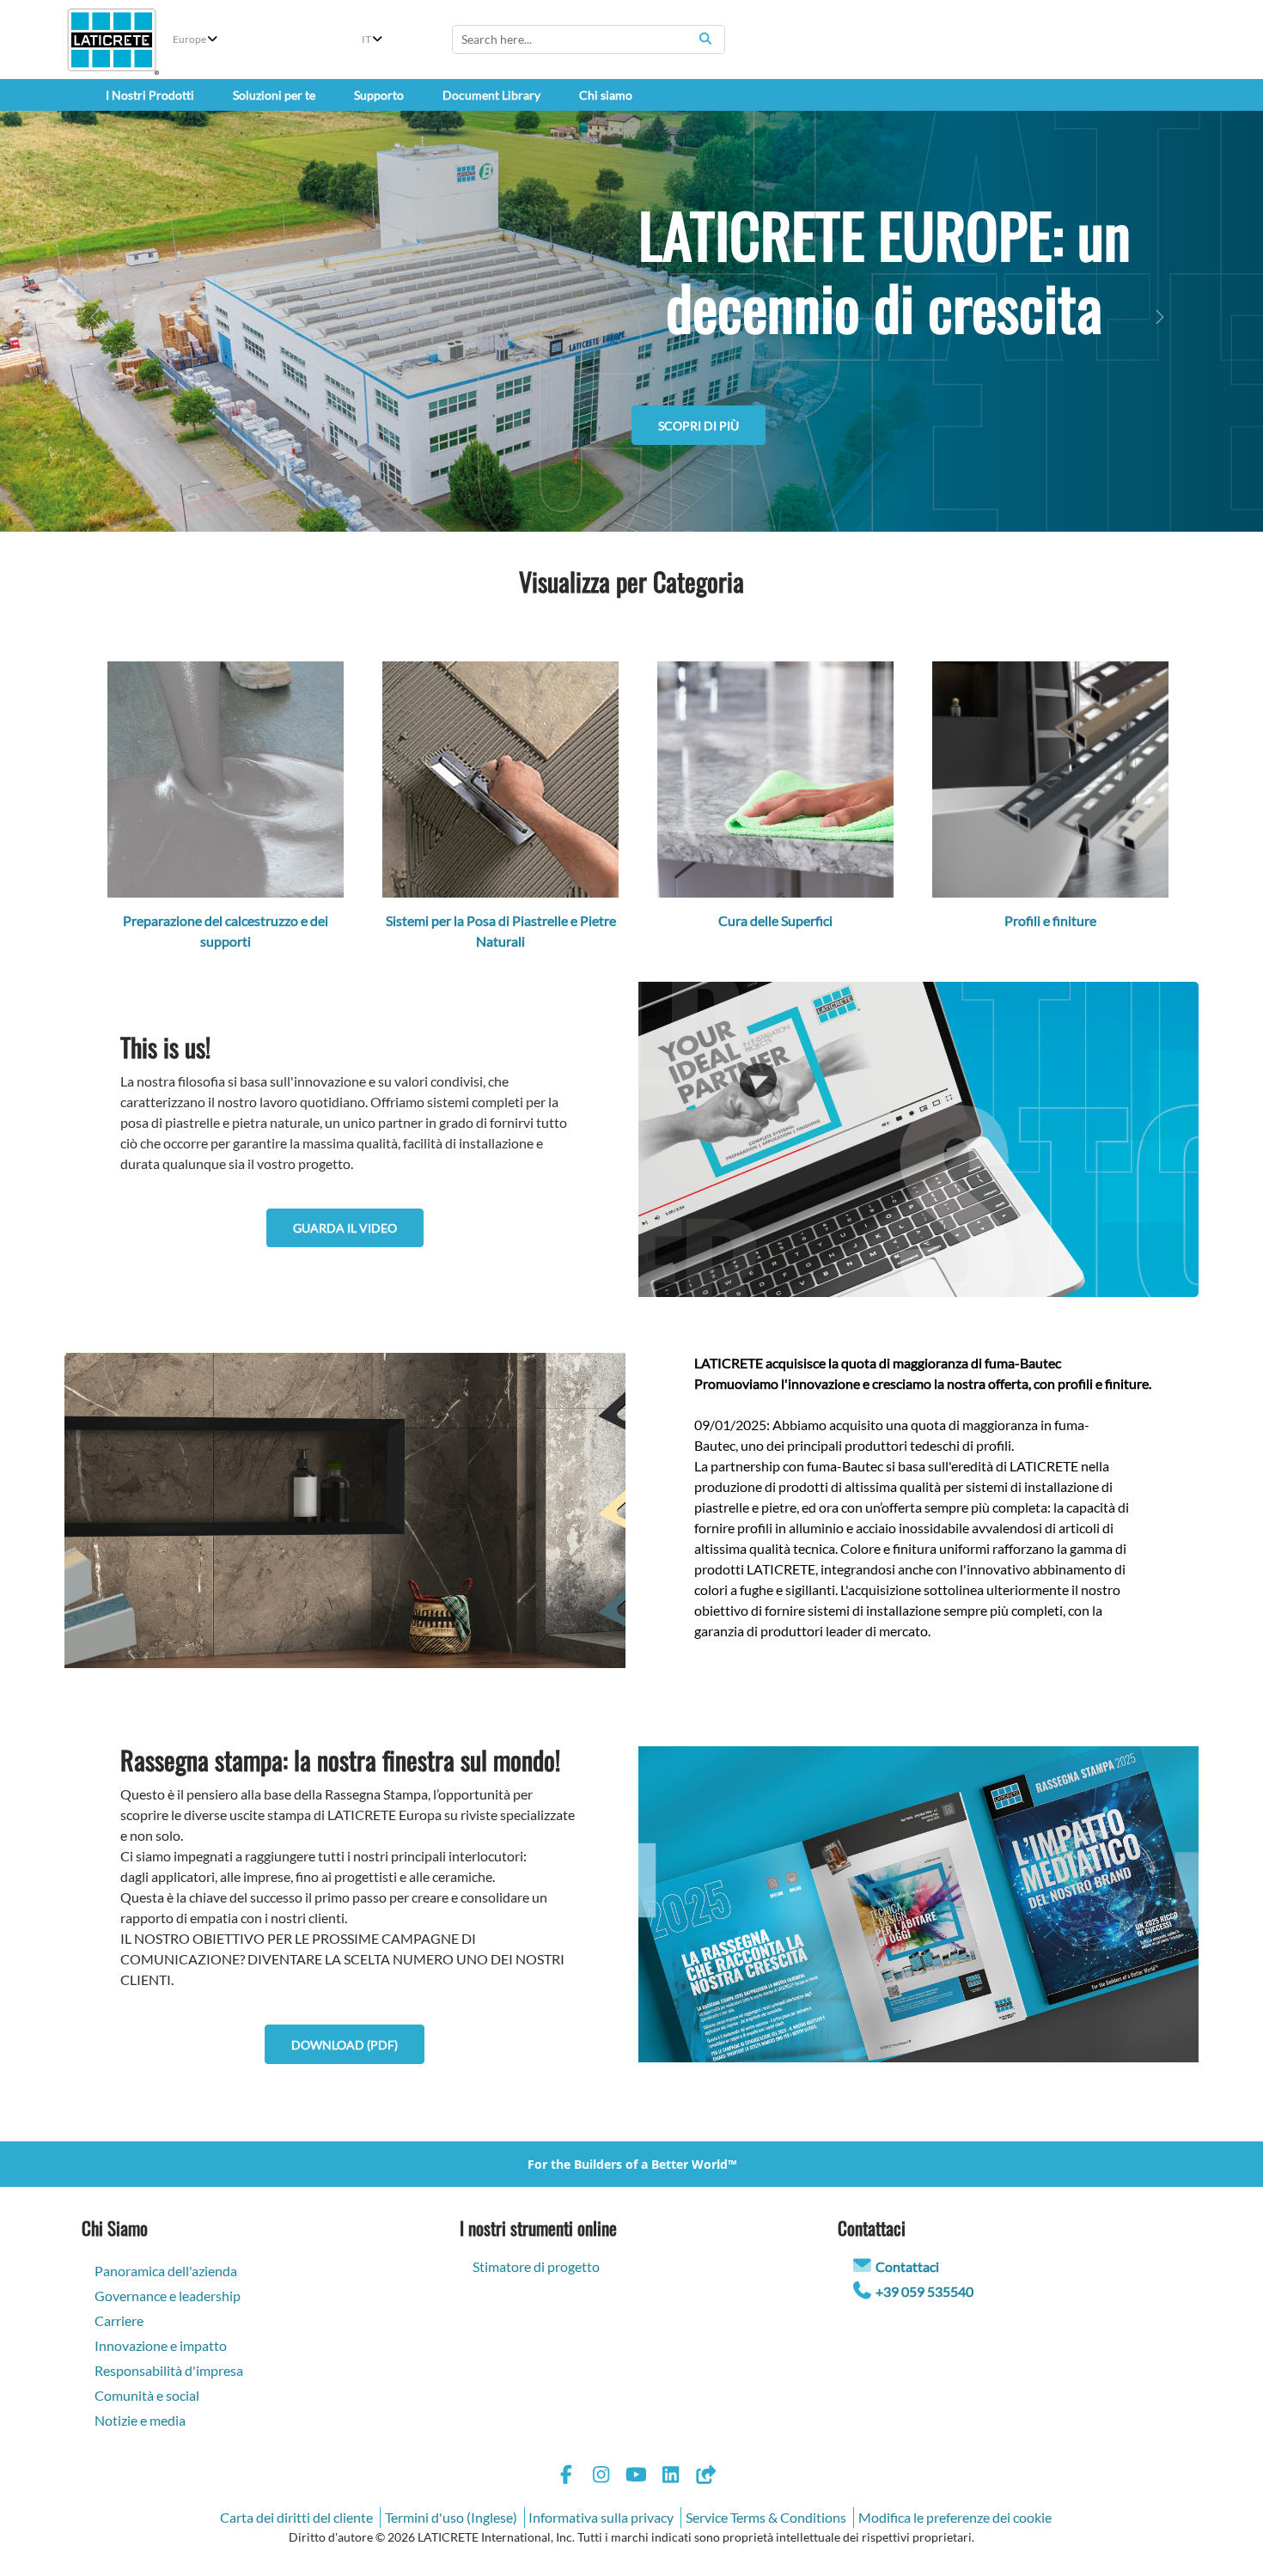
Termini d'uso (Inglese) (451, 2517)
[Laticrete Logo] (112, 40)
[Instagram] (601, 2477)
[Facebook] (566, 2477)
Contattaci (907, 2266)
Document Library (491, 95)
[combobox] (589, 40)
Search (705, 39)
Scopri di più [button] (699, 509)
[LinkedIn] (671, 2477)
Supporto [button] (379, 95)
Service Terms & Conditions (766, 2517)
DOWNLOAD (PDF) (345, 2045)
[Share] (705, 2477)
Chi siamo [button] (606, 95)
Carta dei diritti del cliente (296, 2517)
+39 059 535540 (924, 2291)
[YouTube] (636, 2477)
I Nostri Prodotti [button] (150, 95)
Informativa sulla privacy (601, 2517)
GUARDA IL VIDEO (345, 1228)
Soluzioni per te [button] (274, 95)
